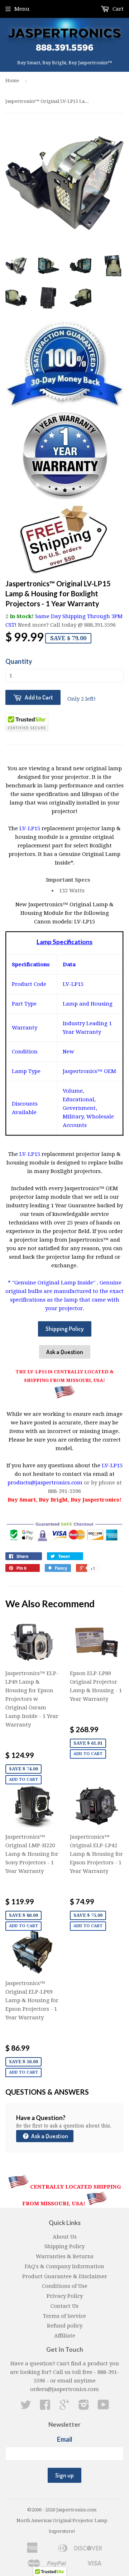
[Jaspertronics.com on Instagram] (84, 2407)
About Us (65, 2237)
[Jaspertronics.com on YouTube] (103, 2407)
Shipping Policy (65, 1329)
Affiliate (65, 2336)
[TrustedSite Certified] (27, 722)
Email (65, 2439)
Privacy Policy (65, 2296)
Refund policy (65, 2326)
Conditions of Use (65, 2286)
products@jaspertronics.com (45, 1483)
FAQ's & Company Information (64, 2266)
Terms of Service (64, 2316)
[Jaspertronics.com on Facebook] (45, 2407)
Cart (117, 9)
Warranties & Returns (65, 2256)
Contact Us (64, 2306)
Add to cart (23, 1780)
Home (12, 81)
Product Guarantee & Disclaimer (65, 2276)
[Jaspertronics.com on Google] (64, 2407)
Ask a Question (65, 1352)
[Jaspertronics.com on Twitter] (26, 2407)
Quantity (19, 661)
